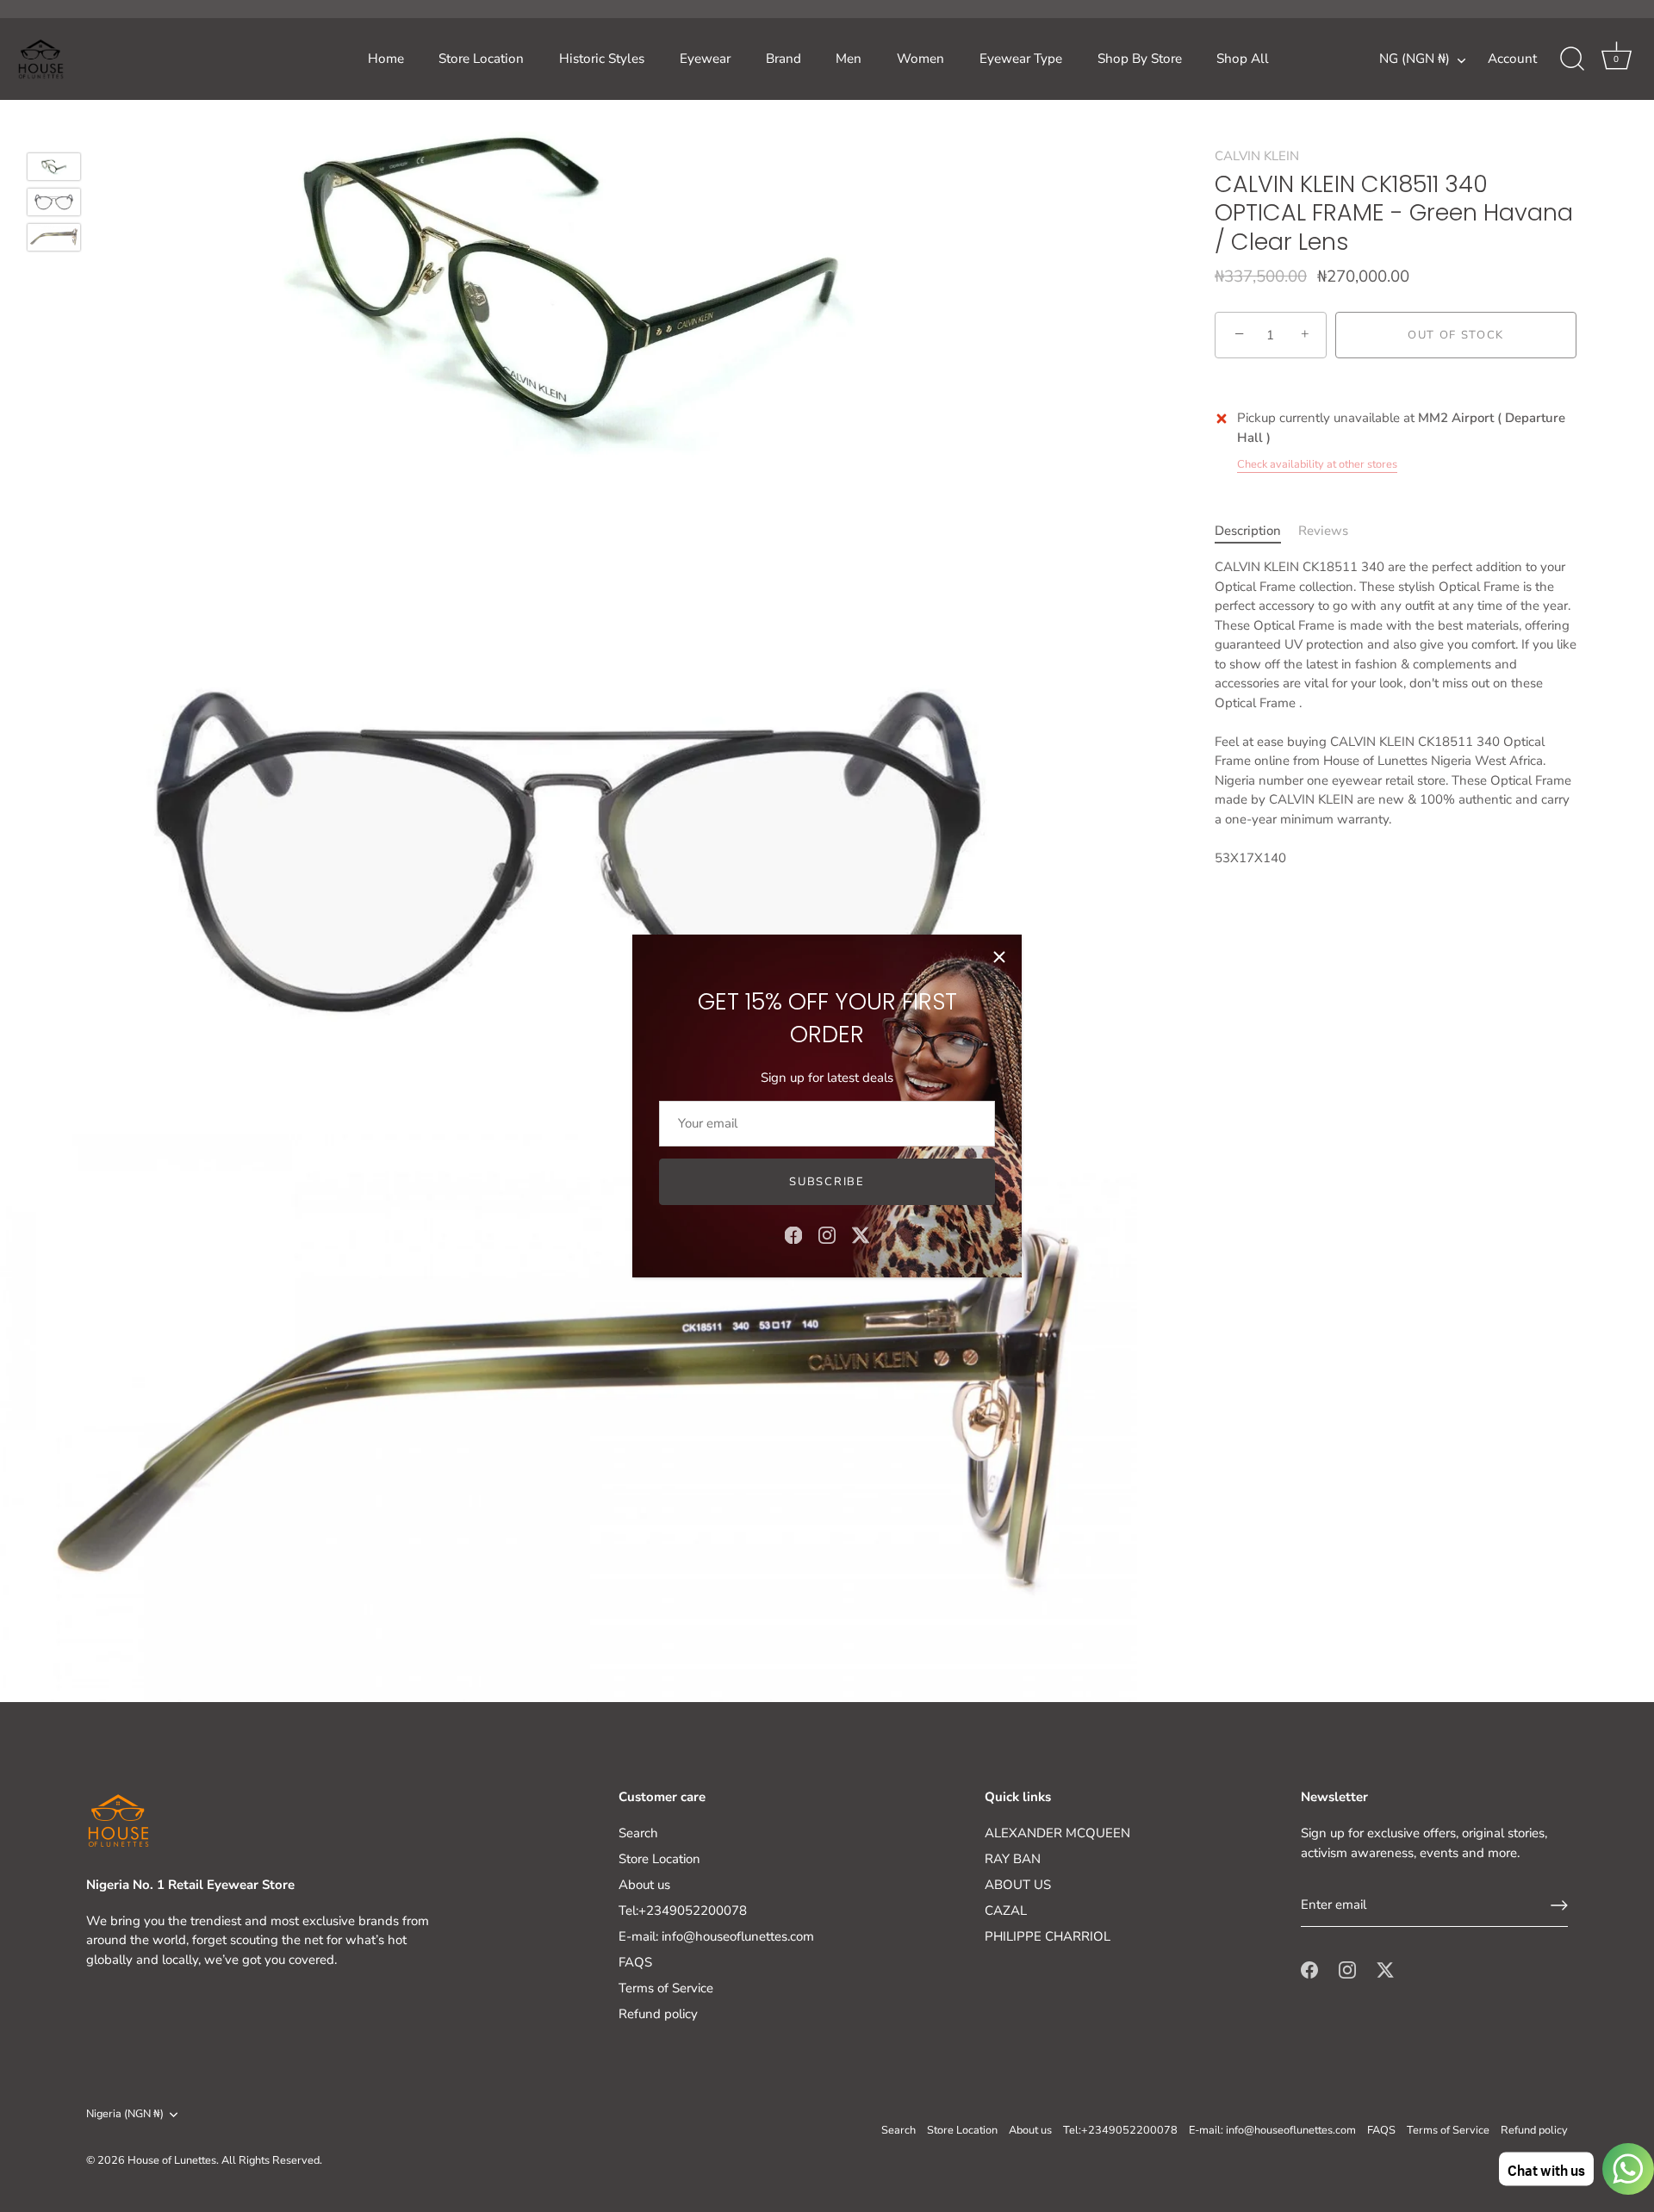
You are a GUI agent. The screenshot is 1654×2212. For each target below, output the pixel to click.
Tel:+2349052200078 (683, 1911)
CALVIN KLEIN (1257, 156)
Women (920, 59)
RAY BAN (1013, 1859)
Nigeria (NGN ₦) (125, 2115)
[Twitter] (861, 1234)
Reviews (1323, 531)
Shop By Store (1140, 59)
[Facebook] (793, 1234)
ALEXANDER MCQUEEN (1057, 1833)
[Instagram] (827, 1234)
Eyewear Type (1021, 59)
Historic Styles (602, 59)
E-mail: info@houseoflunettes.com (716, 1936)
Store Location (481, 59)
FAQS (635, 1962)
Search (638, 1833)
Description (1248, 531)
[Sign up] (1559, 1905)
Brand (783, 59)
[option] (54, 169)
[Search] (1572, 59)
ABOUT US (1018, 1885)
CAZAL (1006, 1911)
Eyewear (705, 59)
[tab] (1256, 531)
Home (386, 59)
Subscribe (827, 1182)
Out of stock (1456, 335)
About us (644, 1885)
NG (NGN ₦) (1415, 59)
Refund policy (658, 2014)
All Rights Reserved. (272, 2160)
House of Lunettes (172, 2160)
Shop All (1243, 59)
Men (849, 59)
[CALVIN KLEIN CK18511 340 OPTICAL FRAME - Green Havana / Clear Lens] (54, 167)
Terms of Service (666, 1988)
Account (1512, 59)
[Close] (999, 957)
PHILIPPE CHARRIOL (1048, 1936)
